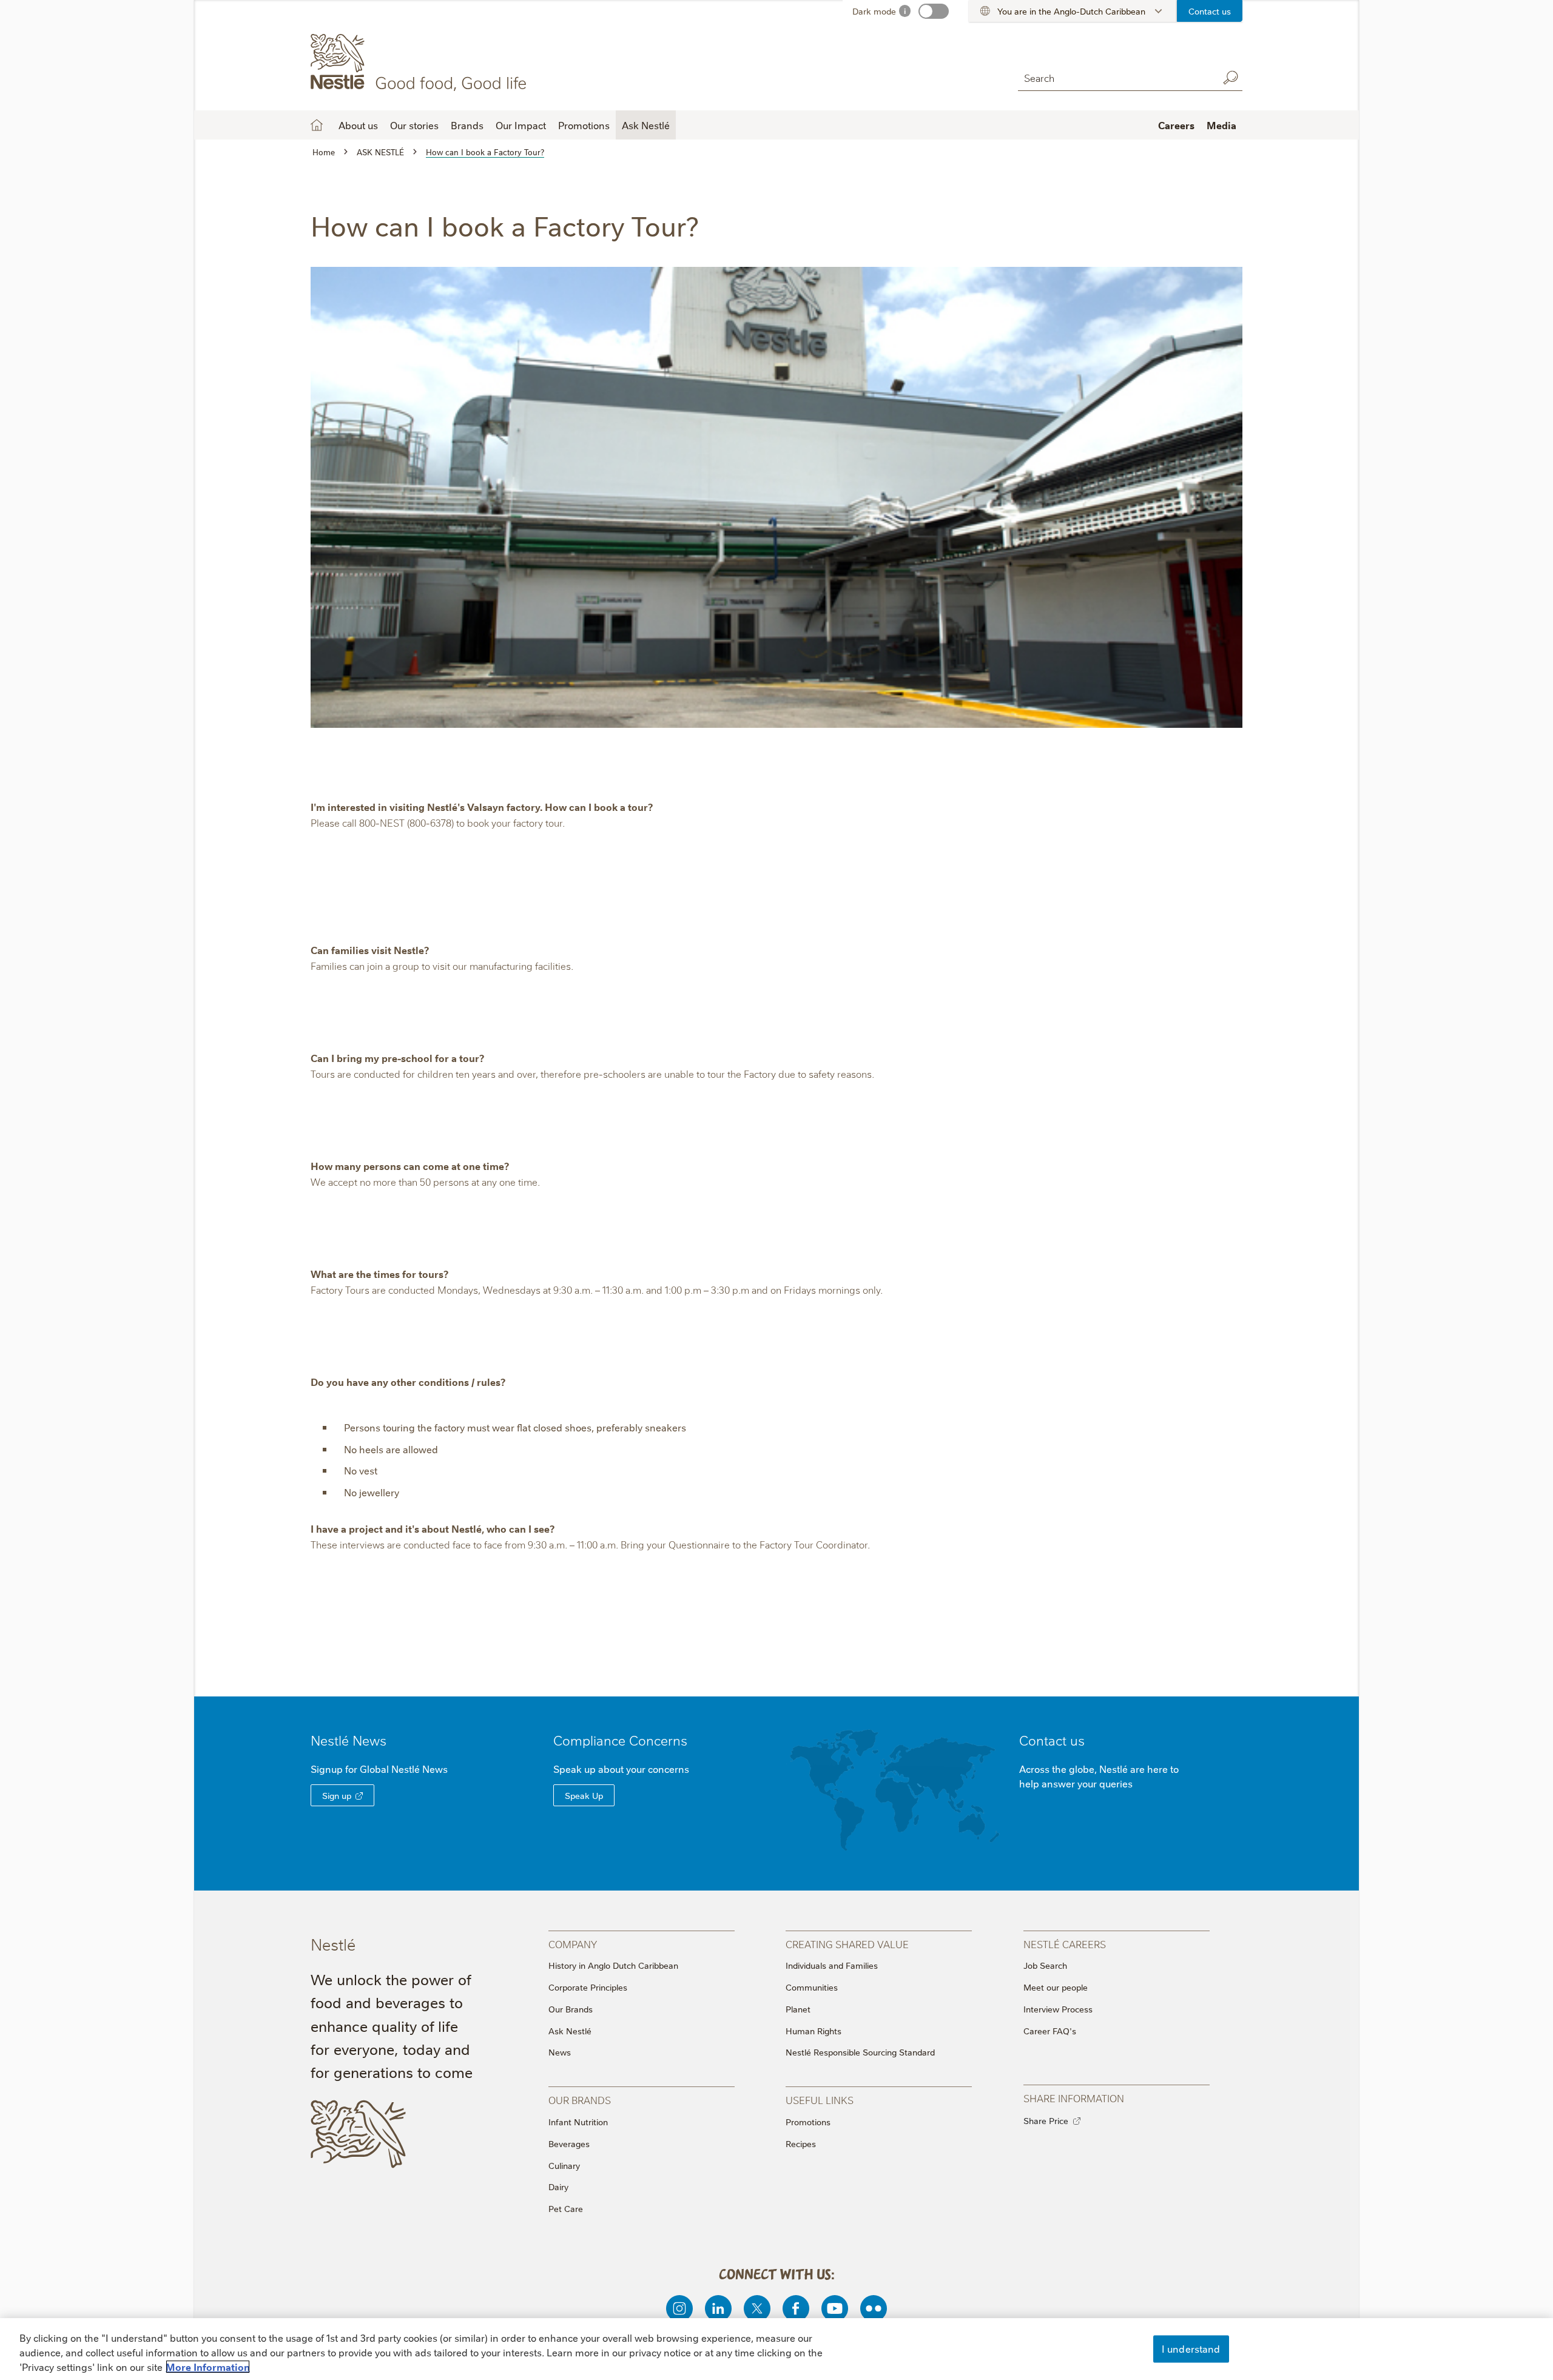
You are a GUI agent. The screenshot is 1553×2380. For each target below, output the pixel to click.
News (560, 2052)
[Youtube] (835, 2308)
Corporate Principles (588, 1987)
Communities (812, 1987)
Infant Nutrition (578, 2122)
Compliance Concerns (620, 1740)
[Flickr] (874, 2308)
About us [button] (358, 125)
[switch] (934, 11)
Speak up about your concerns (621, 1769)
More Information (208, 2367)
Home (317, 125)
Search (1230, 78)
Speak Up (584, 1795)
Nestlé (349, 1740)
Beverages (569, 2143)
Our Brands (571, 2009)
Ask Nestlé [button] (646, 125)
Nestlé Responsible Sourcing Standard (860, 2052)
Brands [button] (467, 125)
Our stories (414, 125)
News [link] (369, 1740)
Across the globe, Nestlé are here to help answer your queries (1099, 1776)
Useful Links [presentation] (820, 2099)
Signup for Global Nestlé (379, 1769)
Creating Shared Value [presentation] (847, 1944)
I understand (1191, 2348)
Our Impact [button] (521, 125)
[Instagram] (679, 2308)
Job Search (1045, 1965)
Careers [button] (1176, 125)
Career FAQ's (1050, 2031)
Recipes (801, 2143)
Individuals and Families (832, 1965)
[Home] (421, 62)
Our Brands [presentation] (580, 2099)
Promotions (584, 125)
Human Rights (814, 2031)
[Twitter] (757, 2308)
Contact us (1210, 11)
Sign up (337, 1795)
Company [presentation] (573, 1944)
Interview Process (1058, 2009)
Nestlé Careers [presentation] (1065, 1944)
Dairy (558, 2187)
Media (1221, 125)
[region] (776, 2349)
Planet (798, 2009)
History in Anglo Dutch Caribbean (613, 1965)
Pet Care (566, 2208)
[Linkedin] (718, 2308)
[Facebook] (796, 2308)
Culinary (564, 2165)
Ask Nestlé (570, 2031)
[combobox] (1115, 77)
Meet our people (1056, 1987)
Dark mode (874, 11)
